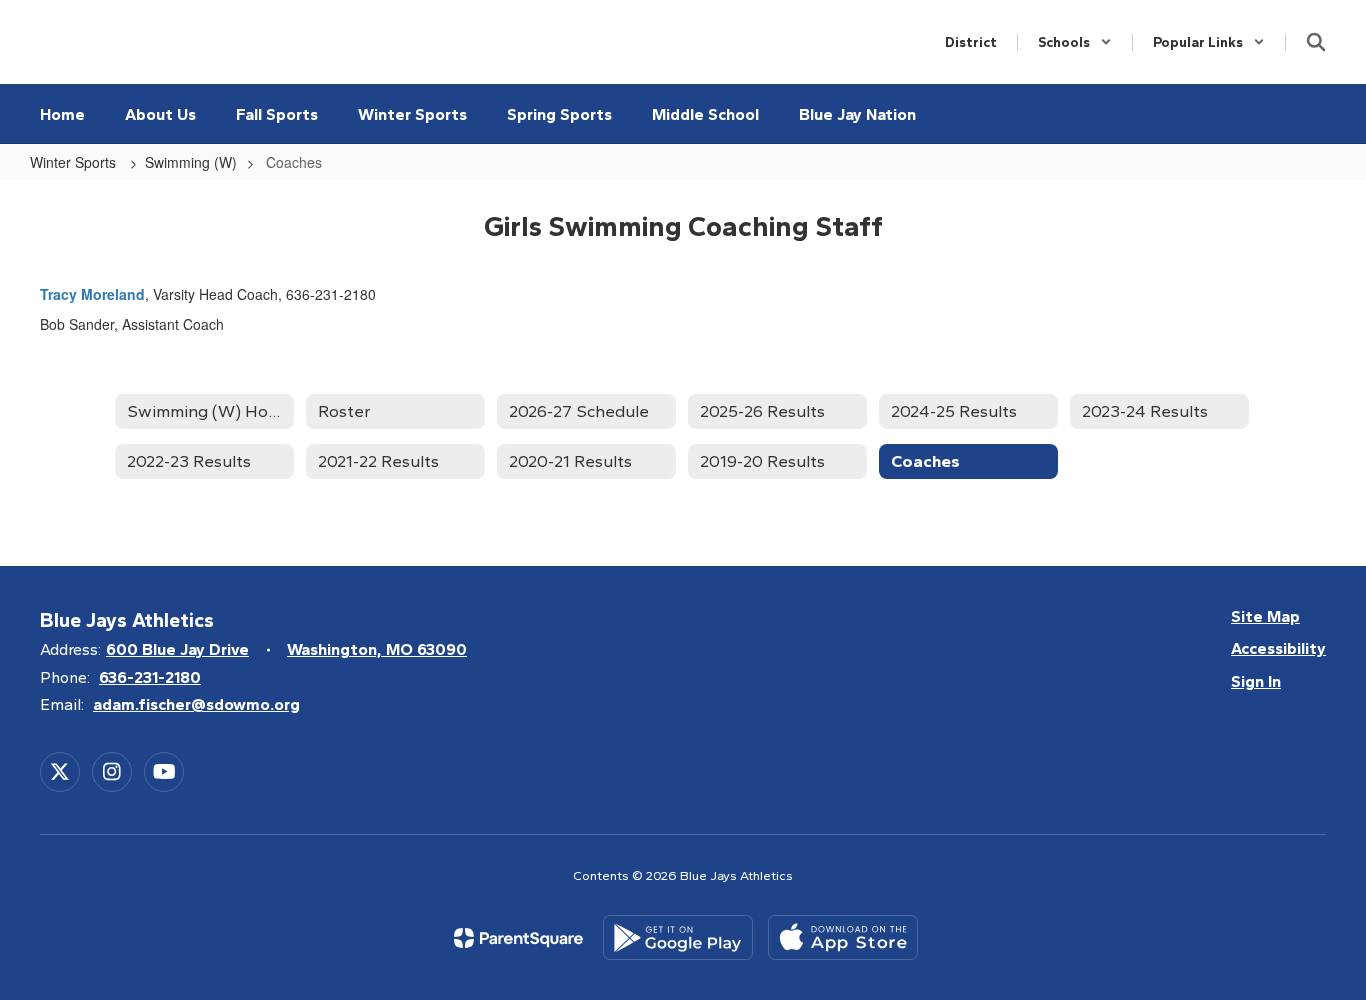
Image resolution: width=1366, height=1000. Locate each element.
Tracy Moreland (92, 294)
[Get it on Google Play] (678, 937)
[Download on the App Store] (843, 937)
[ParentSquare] (518, 938)
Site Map (1265, 616)
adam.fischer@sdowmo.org (196, 704)
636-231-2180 (150, 677)
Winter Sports (75, 162)
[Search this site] (1316, 42)
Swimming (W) (191, 162)
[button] (1075, 42)
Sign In (1256, 681)
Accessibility (1278, 648)
